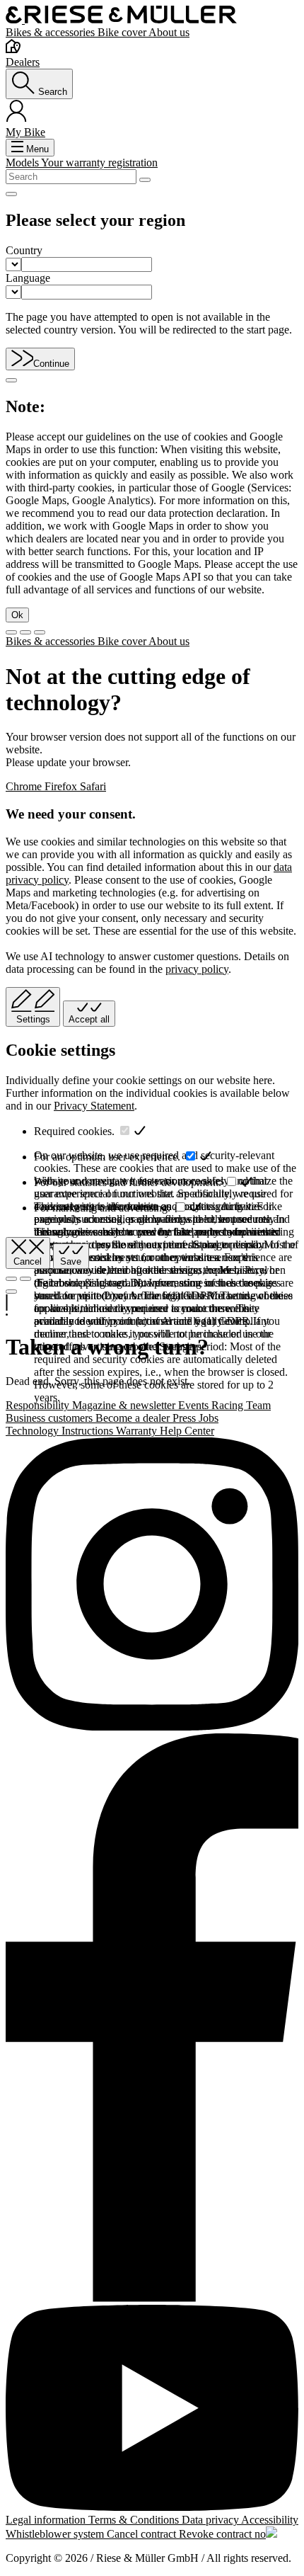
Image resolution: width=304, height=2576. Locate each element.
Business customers (51, 1418)
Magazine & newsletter (125, 1405)
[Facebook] (152, 2019)
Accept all (89, 1019)
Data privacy (211, 2520)
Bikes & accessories (52, 32)
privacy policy (197, 969)
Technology (34, 1431)
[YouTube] (152, 2410)
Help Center (187, 1431)
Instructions (89, 1431)
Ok (17, 615)
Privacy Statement (94, 1106)
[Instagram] (152, 1585)
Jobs (209, 1418)
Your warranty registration (99, 163)
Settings (33, 1019)
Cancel (28, 1261)
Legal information (47, 2520)
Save (71, 1261)
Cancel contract (143, 2534)
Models (23, 163)
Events (195, 1405)
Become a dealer (134, 1418)
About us (169, 32)
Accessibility (270, 2520)
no (260, 2534)
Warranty (138, 1431)
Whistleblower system (56, 2534)
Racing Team (241, 1405)
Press (186, 1418)
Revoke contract (217, 2534)
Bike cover (123, 32)
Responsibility (39, 1405)
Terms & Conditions (135, 2520)
